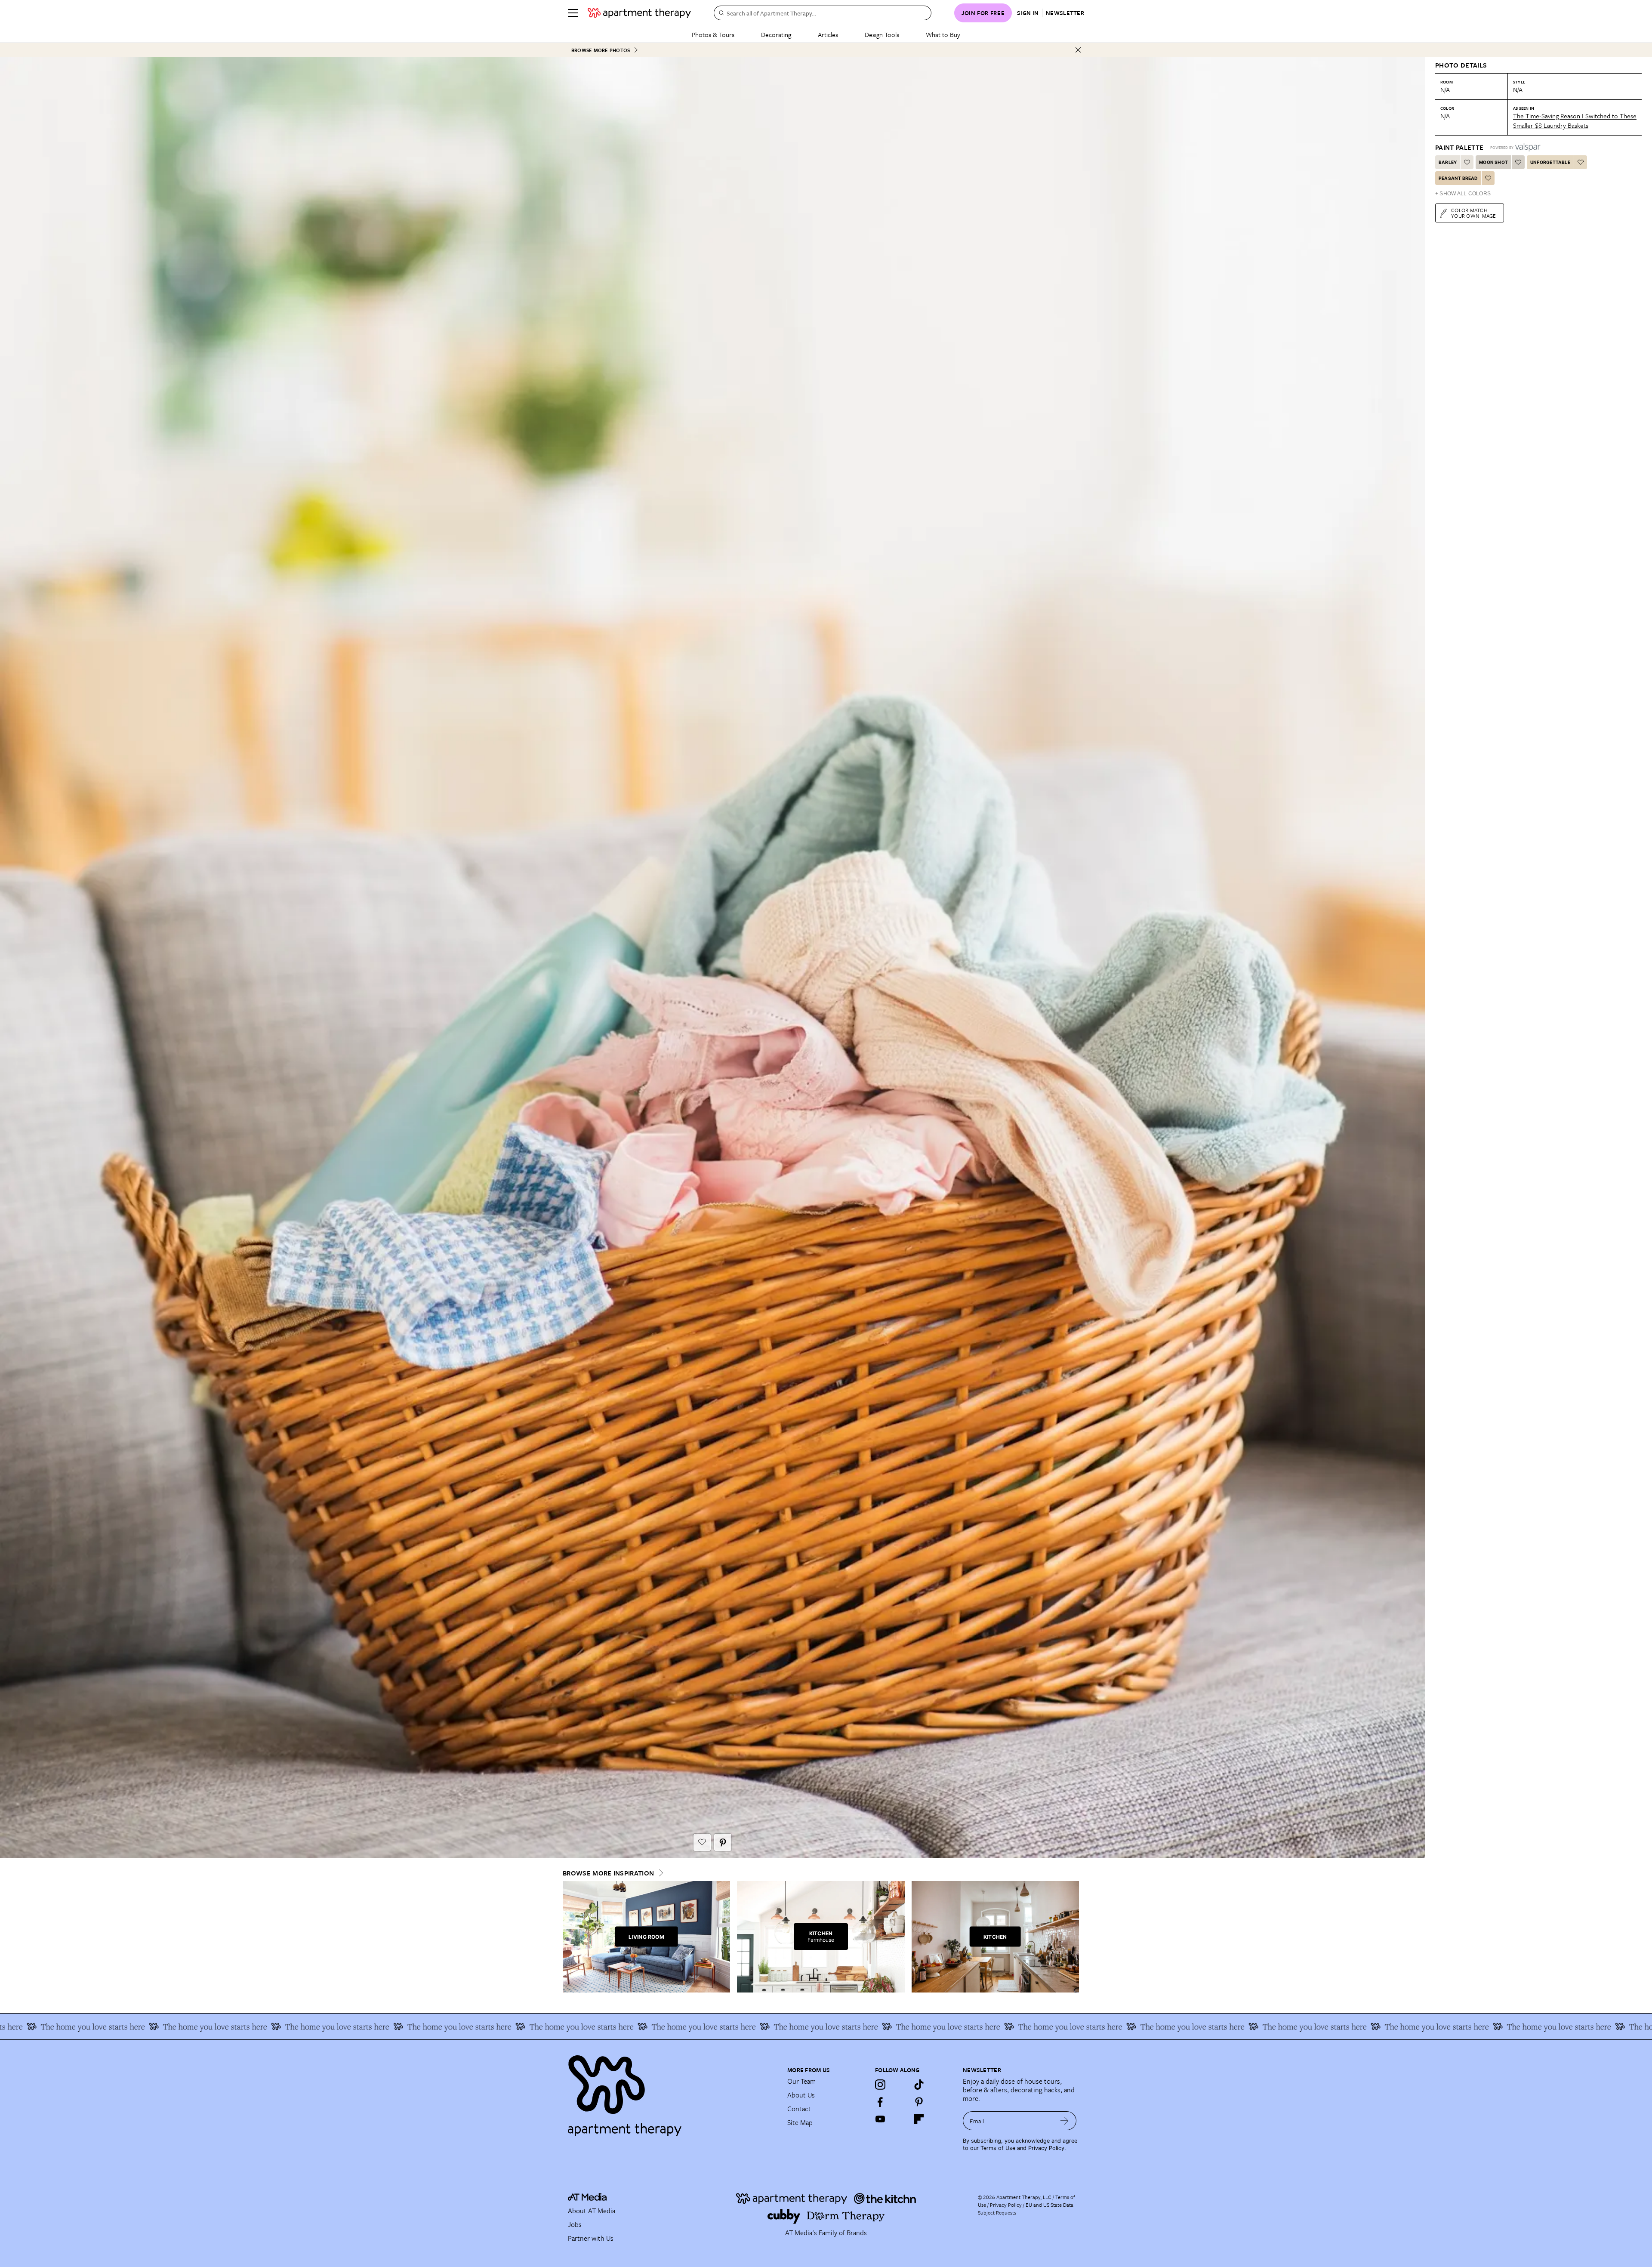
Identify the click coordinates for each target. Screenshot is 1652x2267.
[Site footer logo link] (672, 2092)
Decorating (776, 34)
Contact (799, 2109)
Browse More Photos (601, 50)
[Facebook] (880, 2102)
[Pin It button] (723, 1842)
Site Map (800, 2122)
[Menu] (573, 13)
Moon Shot (1493, 162)
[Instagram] (880, 2085)
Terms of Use (998, 2148)
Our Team (801, 2081)
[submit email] (1065, 2121)
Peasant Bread (1458, 178)
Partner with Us (591, 2238)
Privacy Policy (1046, 2148)
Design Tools (882, 34)
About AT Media (592, 2211)
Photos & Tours (713, 34)
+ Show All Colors (1463, 194)
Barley (1448, 162)
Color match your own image (1474, 213)
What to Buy (943, 34)
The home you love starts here (141, 2026)
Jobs (575, 2224)
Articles (828, 34)
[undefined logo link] (639, 13)
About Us (801, 2095)
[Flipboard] (919, 2119)
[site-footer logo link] (587, 2198)
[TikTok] (919, 2085)
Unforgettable (1550, 162)
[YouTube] (880, 2119)
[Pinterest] (919, 2102)
